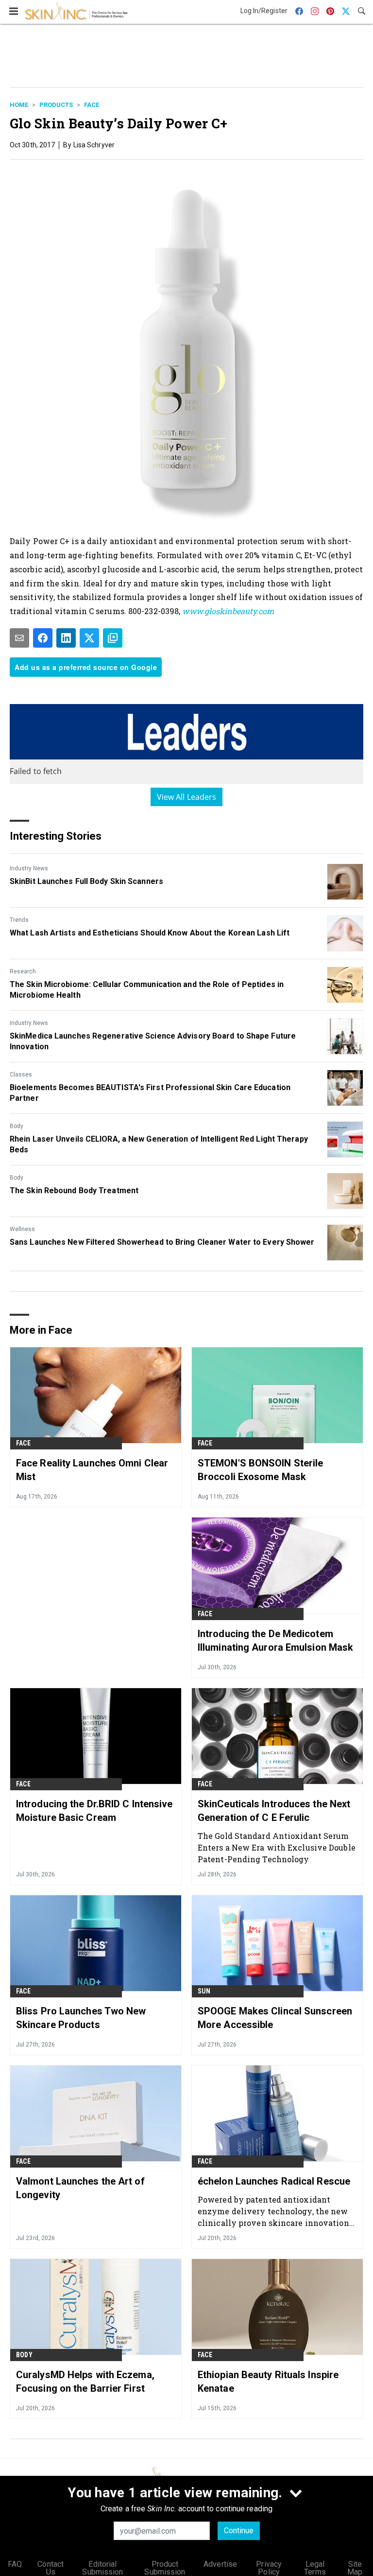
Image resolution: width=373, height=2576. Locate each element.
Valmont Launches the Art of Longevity (80, 2188)
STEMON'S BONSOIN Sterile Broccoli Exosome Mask (260, 1470)
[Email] (19, 638)
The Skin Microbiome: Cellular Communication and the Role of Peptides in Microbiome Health (147, 990)
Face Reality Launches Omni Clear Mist (92, 1470)
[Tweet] (89, 638)
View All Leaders (187, 797)
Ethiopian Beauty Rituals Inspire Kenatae (268, 2382)
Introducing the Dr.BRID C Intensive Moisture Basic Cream (94, 1811)
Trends (19, 920)
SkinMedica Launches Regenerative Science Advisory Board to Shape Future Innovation (153, 1041)
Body (17, 1126)
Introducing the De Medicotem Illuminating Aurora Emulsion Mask (275, 1641)
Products (56, 105)
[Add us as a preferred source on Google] (113, 638)
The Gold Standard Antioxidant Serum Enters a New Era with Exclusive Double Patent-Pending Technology (277, 1847)
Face (92, 105)
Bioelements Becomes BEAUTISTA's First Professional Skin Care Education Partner (150, 1093)
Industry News (29, 868)
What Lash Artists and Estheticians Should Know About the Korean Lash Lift (150, 933)
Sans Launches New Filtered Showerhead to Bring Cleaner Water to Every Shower (162, 1242)
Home (19, 105)
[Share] (43, 638)
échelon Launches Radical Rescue (274, 2181)
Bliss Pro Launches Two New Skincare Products (81, 2018)
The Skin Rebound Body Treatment (74, 1191)
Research (23, 971)
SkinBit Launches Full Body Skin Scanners (86, 881)
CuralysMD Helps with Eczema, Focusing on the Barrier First (85, 2382)
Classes (21, 1075)
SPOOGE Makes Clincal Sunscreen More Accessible (275, 2018)
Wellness (22, 1229)
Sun (204, 1991)
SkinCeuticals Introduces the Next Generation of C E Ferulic (274, 1811)
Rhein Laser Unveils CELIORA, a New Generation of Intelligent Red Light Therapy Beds (159, 1144)
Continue (239, 2531)
